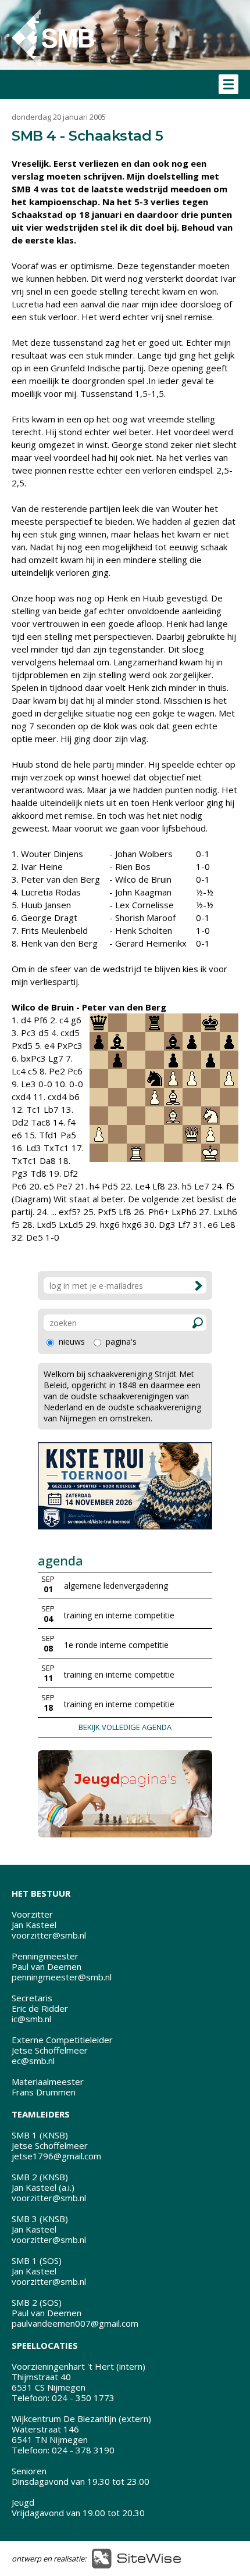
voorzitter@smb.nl (49, 1935)
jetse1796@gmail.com (56, 2156)
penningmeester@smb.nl (62, 1977)
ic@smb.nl (31, 2019)
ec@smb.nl (33, 2061)
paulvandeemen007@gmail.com (75, 2323)
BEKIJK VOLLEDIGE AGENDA (125, 1727)
